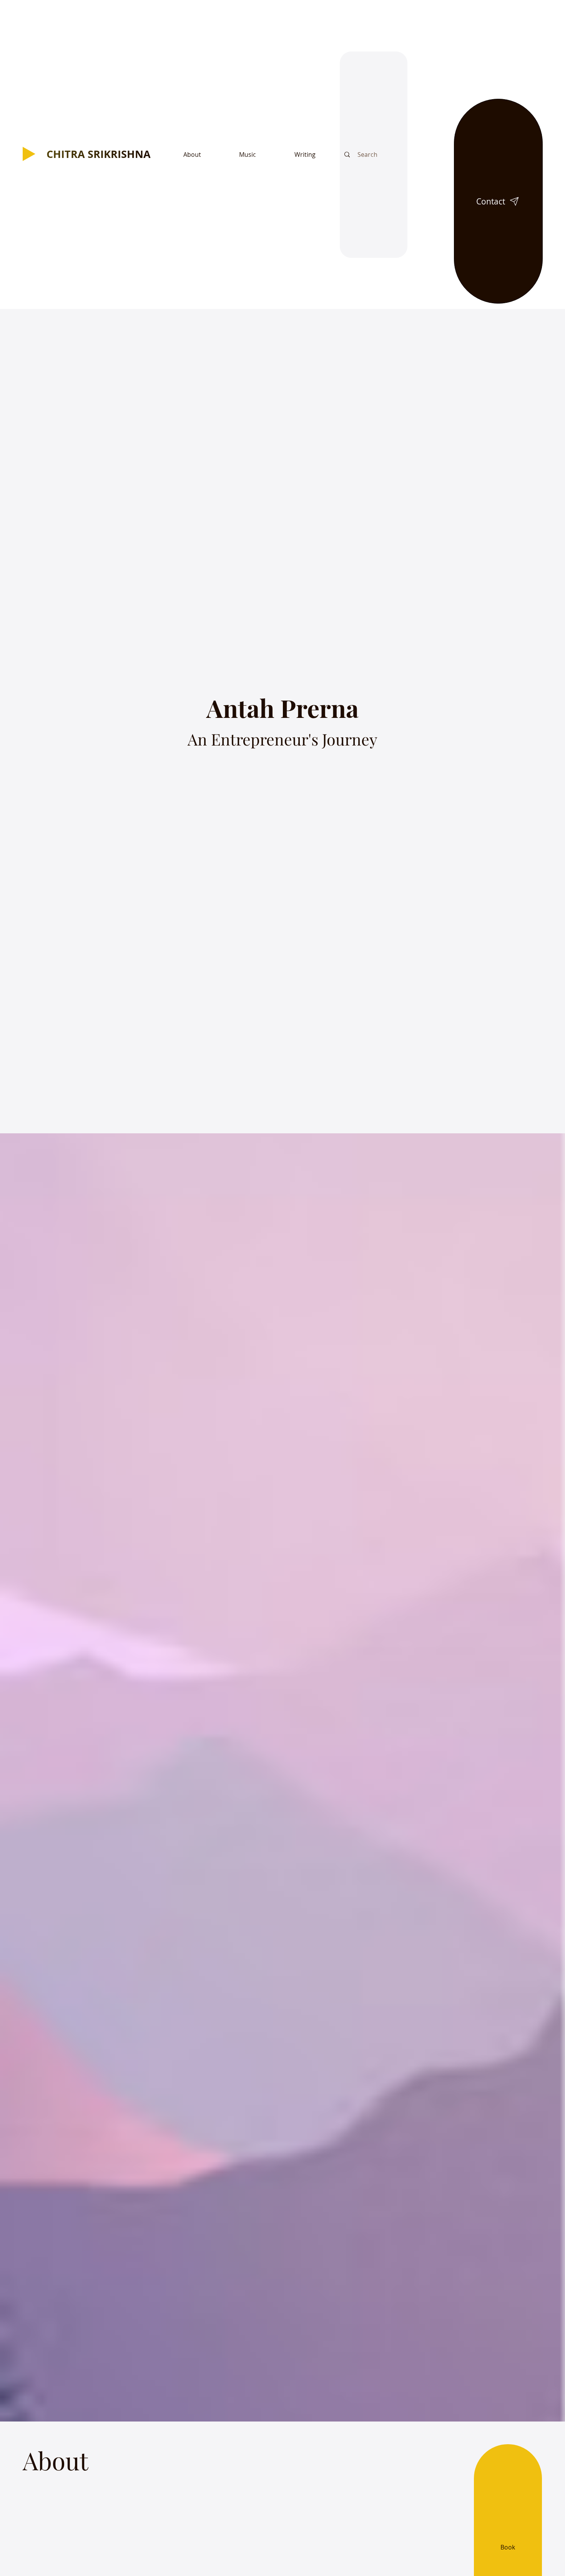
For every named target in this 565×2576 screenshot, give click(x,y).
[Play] (29, 154)
